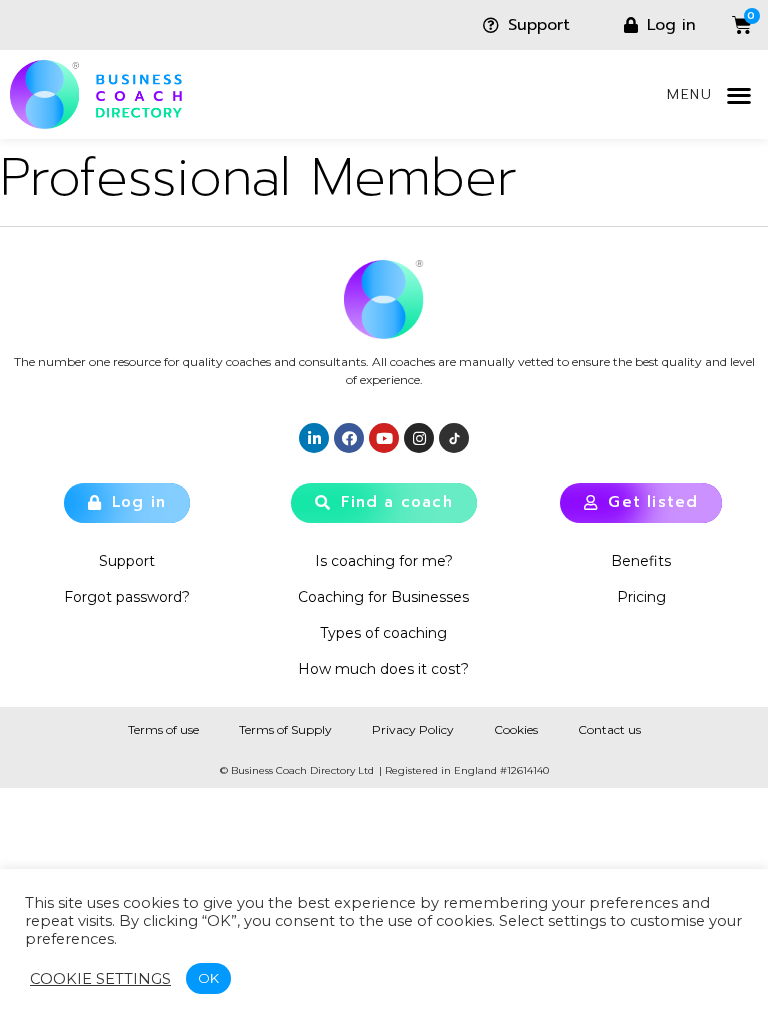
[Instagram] (419, 438)
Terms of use (163, 729)
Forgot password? (127, 597)
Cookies (516, 729)
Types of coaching (383, 633)
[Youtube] (384, 438)
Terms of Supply (285, 729)
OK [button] (208, 978)
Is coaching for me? (384, 561)
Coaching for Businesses (383, 597)
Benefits (641, 561)
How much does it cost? (383, 669)
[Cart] (727, 25)
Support (127, 561)
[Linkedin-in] (314, 438)
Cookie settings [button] (100, 979)
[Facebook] (349, 438)
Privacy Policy (413, 729)
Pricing (641, 597)
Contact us (609, 729)
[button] (738, 94)
